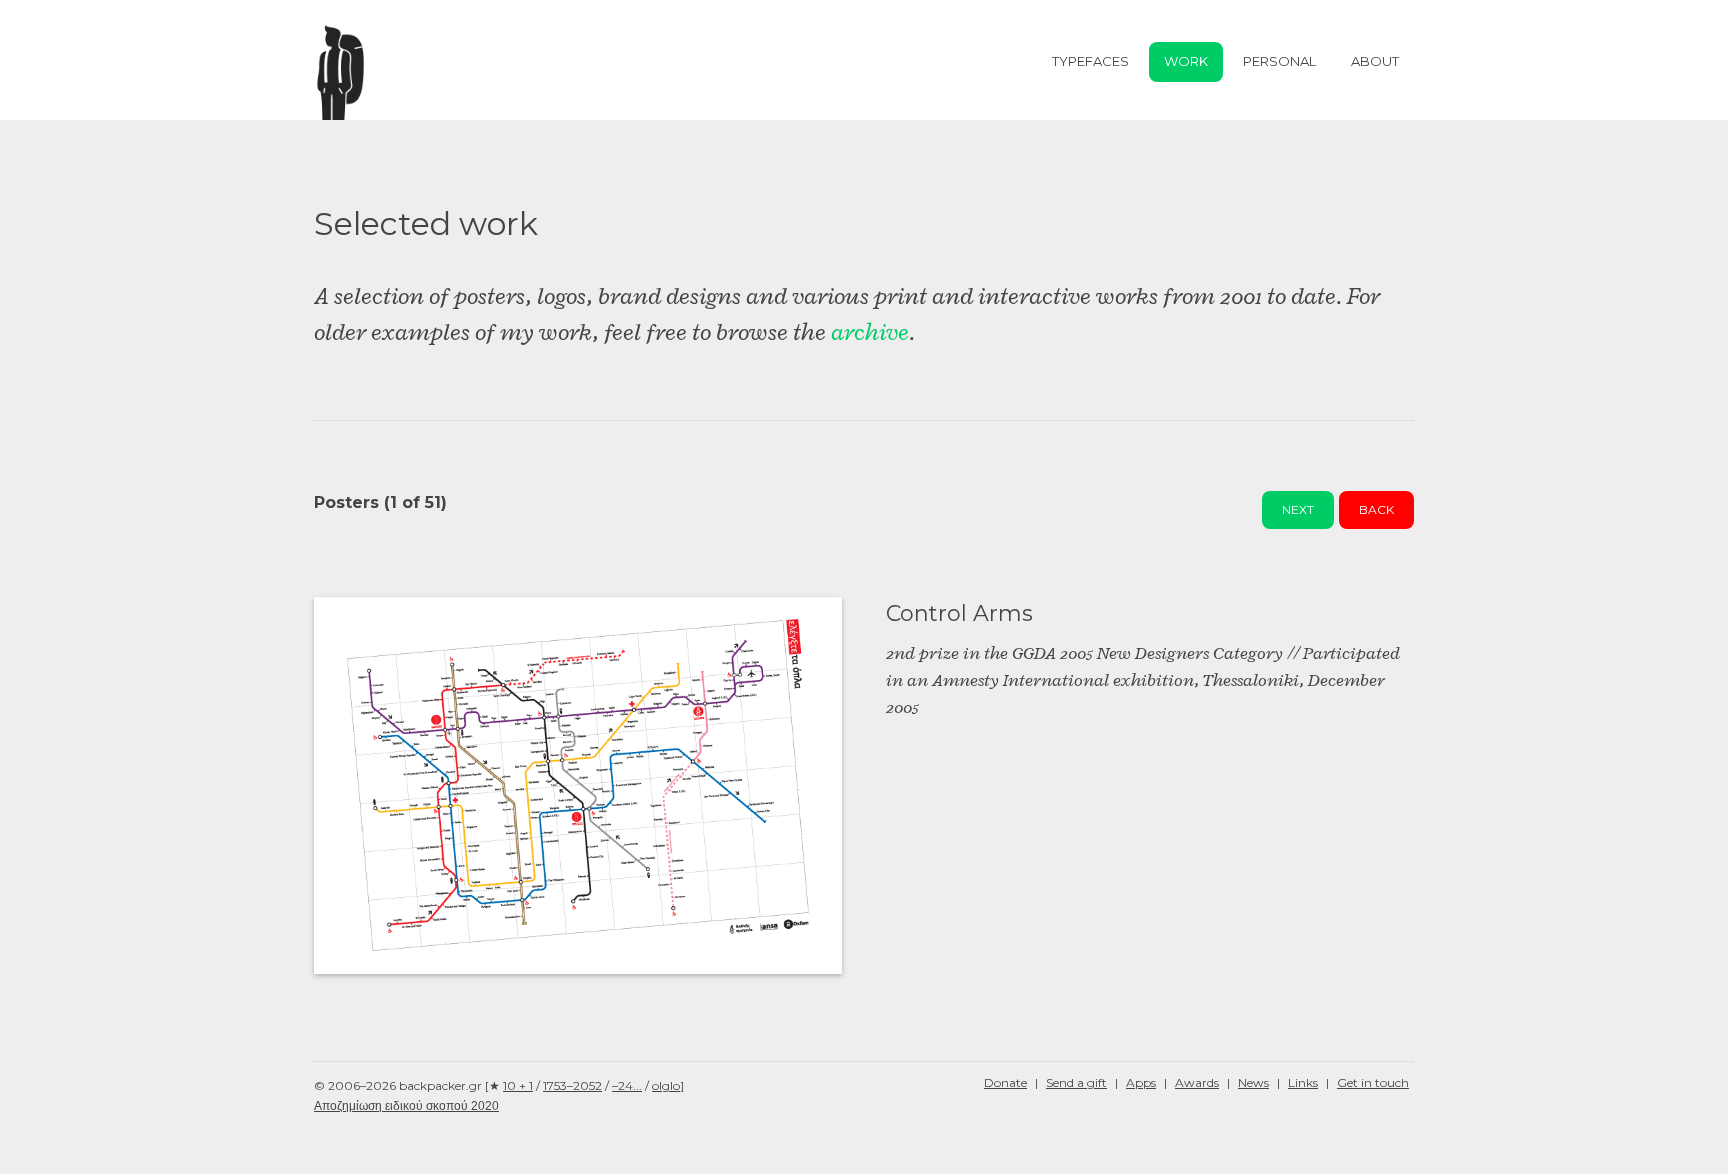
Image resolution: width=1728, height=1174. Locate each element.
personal (1279, 61)
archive (870, 332)
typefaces (1090, 61)
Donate (1005, 1082)
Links (1303, 1082)
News (1253, 1082)
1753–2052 (572, 1085)
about (1375, 61)
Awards (1197, 1082)
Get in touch (1373, 1082)
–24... (627, 1085)
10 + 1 (518, 1085)
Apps (1141, 1082)
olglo (666, 1085)
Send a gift (1076, 1082)
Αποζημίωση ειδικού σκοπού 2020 (406, 1106)
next (1298, 509)
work (1186, 61)
